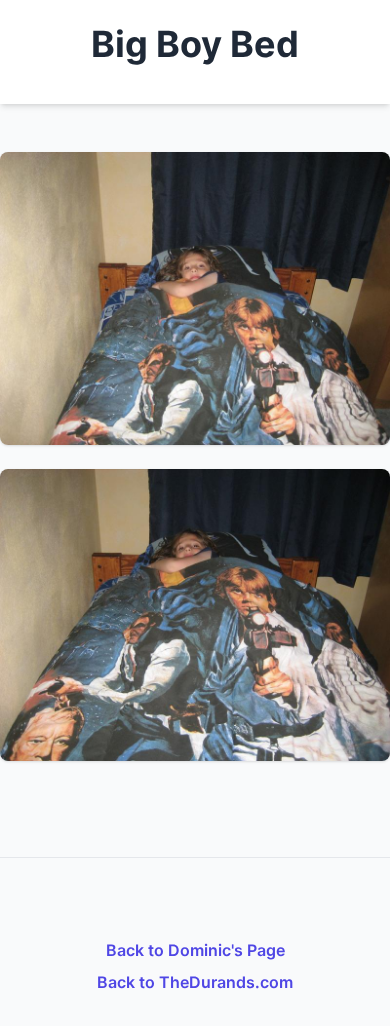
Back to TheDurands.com (195, 982)
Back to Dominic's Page (195, 950)
